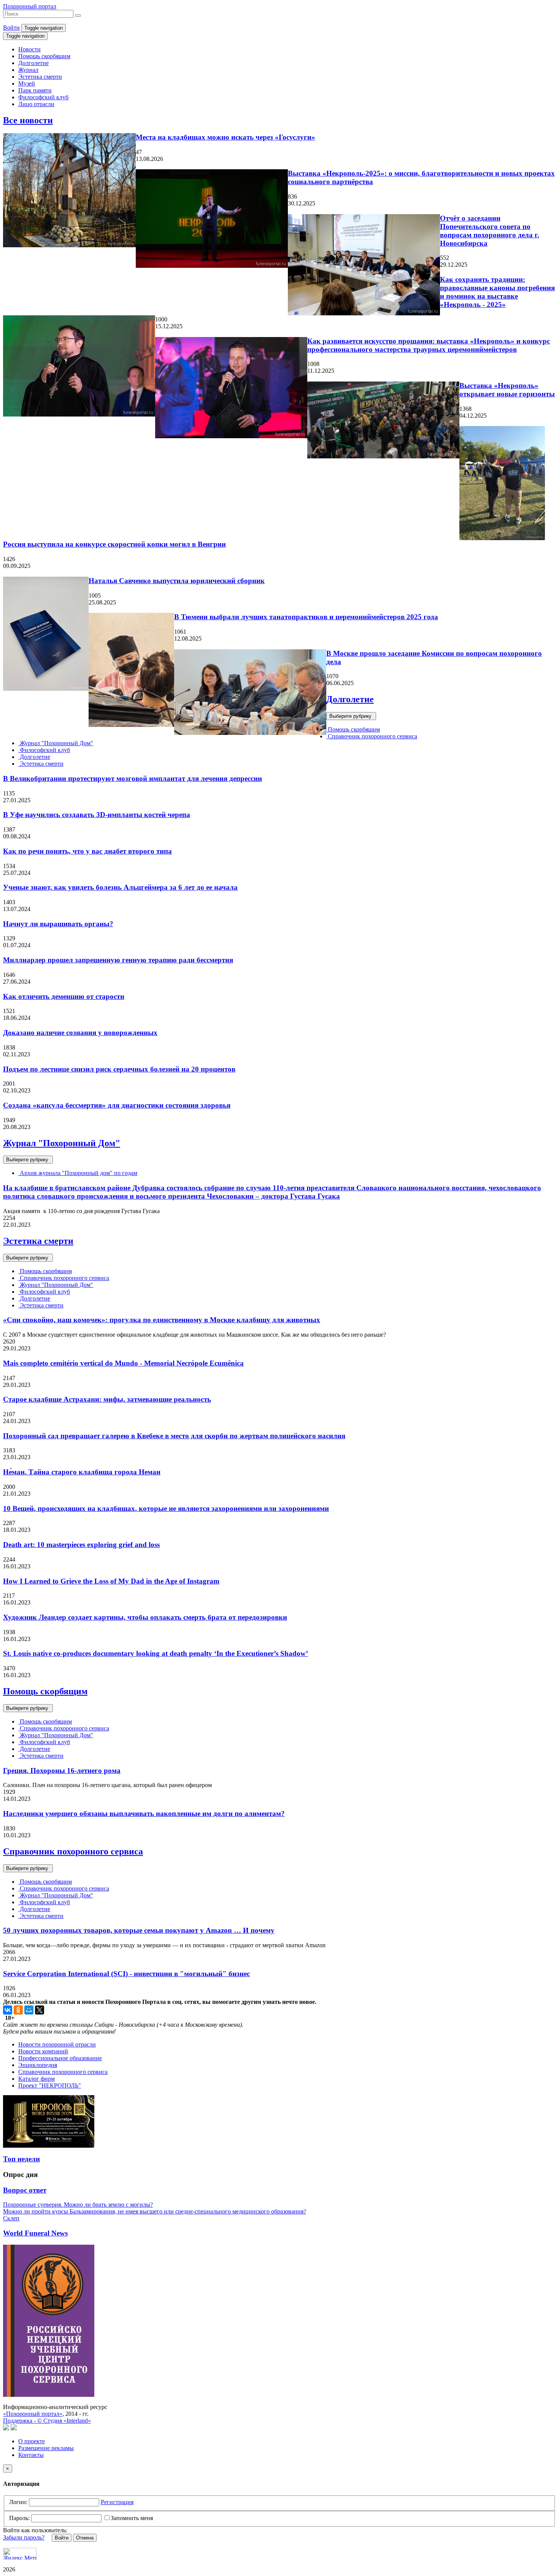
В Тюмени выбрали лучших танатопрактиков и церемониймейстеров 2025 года (306, 617)
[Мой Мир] (29, 2010)
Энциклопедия (38, 2065)
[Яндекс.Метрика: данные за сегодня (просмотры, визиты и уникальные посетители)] (20, 2554)
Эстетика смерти (40, 77)
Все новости (28, 120)
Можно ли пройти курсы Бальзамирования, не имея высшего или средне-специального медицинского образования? (155, 2211)
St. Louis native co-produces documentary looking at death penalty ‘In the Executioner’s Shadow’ (156, 1653)
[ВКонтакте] (8, 2010)
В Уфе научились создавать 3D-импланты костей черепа (97, 815)
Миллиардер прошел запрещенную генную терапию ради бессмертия (118, 960)
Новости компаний (43, 2051)
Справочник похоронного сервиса (372, 736)
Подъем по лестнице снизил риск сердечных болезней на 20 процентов (119, 1069)
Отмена (85, 2538)
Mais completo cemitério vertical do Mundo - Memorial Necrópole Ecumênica (123, 1363)
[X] (40, 2010)
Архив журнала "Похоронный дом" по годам (78, 1173)
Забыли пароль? (24, 2537)
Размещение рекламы (46, 2448)
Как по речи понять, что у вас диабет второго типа (87, 851)
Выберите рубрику (351, 716)
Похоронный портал (30, 6)
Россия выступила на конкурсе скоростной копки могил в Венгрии (114, 544)
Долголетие (33, 63)
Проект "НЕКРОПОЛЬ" (50, 2085)
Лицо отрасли (36, 104)
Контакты (31, 2455)
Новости (29, 49)
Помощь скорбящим (44, 56)
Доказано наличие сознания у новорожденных (80, 1033)
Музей (27, 83)
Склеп (11, 2218)
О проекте (32, 2441)
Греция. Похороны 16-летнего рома (62, 1771)
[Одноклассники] (18, 2010)
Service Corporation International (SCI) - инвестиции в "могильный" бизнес (126, 1974)
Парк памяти (35, 90)
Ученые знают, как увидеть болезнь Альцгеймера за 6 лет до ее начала (120, 887)
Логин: (18, 2502)
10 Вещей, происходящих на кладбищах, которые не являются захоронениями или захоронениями (166, 1508)
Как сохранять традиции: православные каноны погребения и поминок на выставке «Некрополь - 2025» (497, 292)
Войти (11, 28)
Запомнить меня (132, 2518)
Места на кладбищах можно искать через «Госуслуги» (226, 137)
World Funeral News (35, 2233)
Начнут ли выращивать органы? (58, 924)
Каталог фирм (37, 2079)
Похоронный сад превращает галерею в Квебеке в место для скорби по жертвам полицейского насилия (174, 1436)
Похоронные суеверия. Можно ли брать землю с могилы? (78, 2205)
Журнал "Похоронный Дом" (56, 743)
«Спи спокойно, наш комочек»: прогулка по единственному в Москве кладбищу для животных (162, 1320)
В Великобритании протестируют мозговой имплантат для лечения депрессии (133, 778)
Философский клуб (43, 97)
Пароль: (19, 2518)
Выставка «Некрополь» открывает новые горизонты (507, 390)
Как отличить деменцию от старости (64, 996)
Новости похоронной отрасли (57, 2044)
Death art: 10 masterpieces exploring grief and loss (81, 1545)
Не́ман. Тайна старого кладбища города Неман (82, 1472)
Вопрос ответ (25, 2190)
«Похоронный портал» (33, 2414)
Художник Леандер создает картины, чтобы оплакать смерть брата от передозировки (145, 1617)
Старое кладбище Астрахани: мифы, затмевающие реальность (107, 1399)
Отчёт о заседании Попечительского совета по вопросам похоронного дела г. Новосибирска (490, 231)
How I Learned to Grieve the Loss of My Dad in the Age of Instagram (111, 1581)
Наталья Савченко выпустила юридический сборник (177, 581)
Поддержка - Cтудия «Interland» (47, 2421)
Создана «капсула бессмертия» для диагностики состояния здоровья (117, 1105)
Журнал (28, 70)
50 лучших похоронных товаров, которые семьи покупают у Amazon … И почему (139, 1930)
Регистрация (117, 2502)
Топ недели (21, 2159)
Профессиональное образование (60, 2058)
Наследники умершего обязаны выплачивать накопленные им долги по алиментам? (144, 1814)
